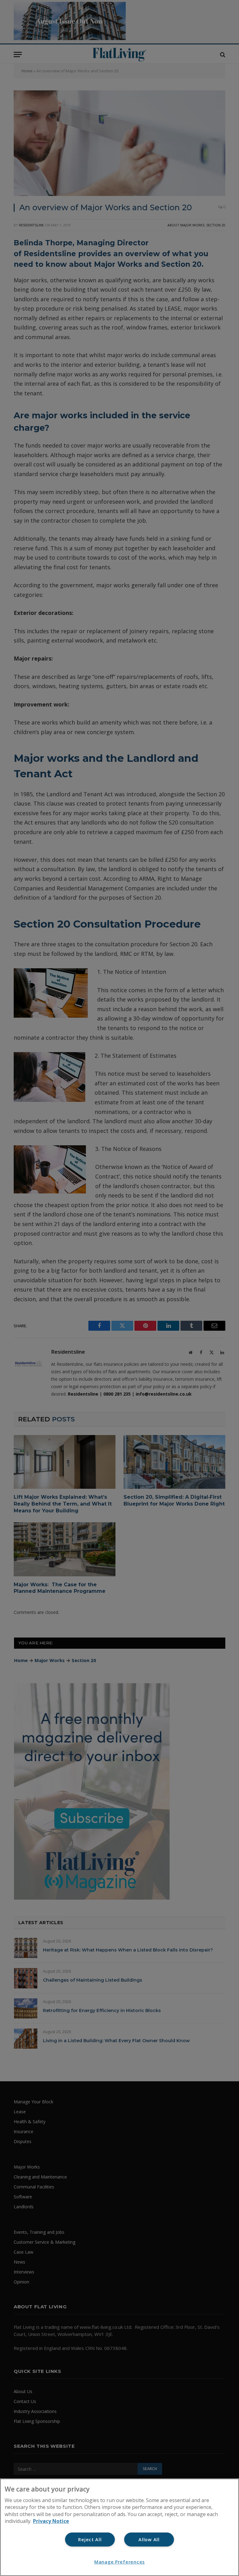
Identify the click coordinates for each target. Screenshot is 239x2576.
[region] (119, 2527)
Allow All (149, 2540)
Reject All (90, 2540)
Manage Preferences (119, 2562)
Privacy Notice (51, 2521)
